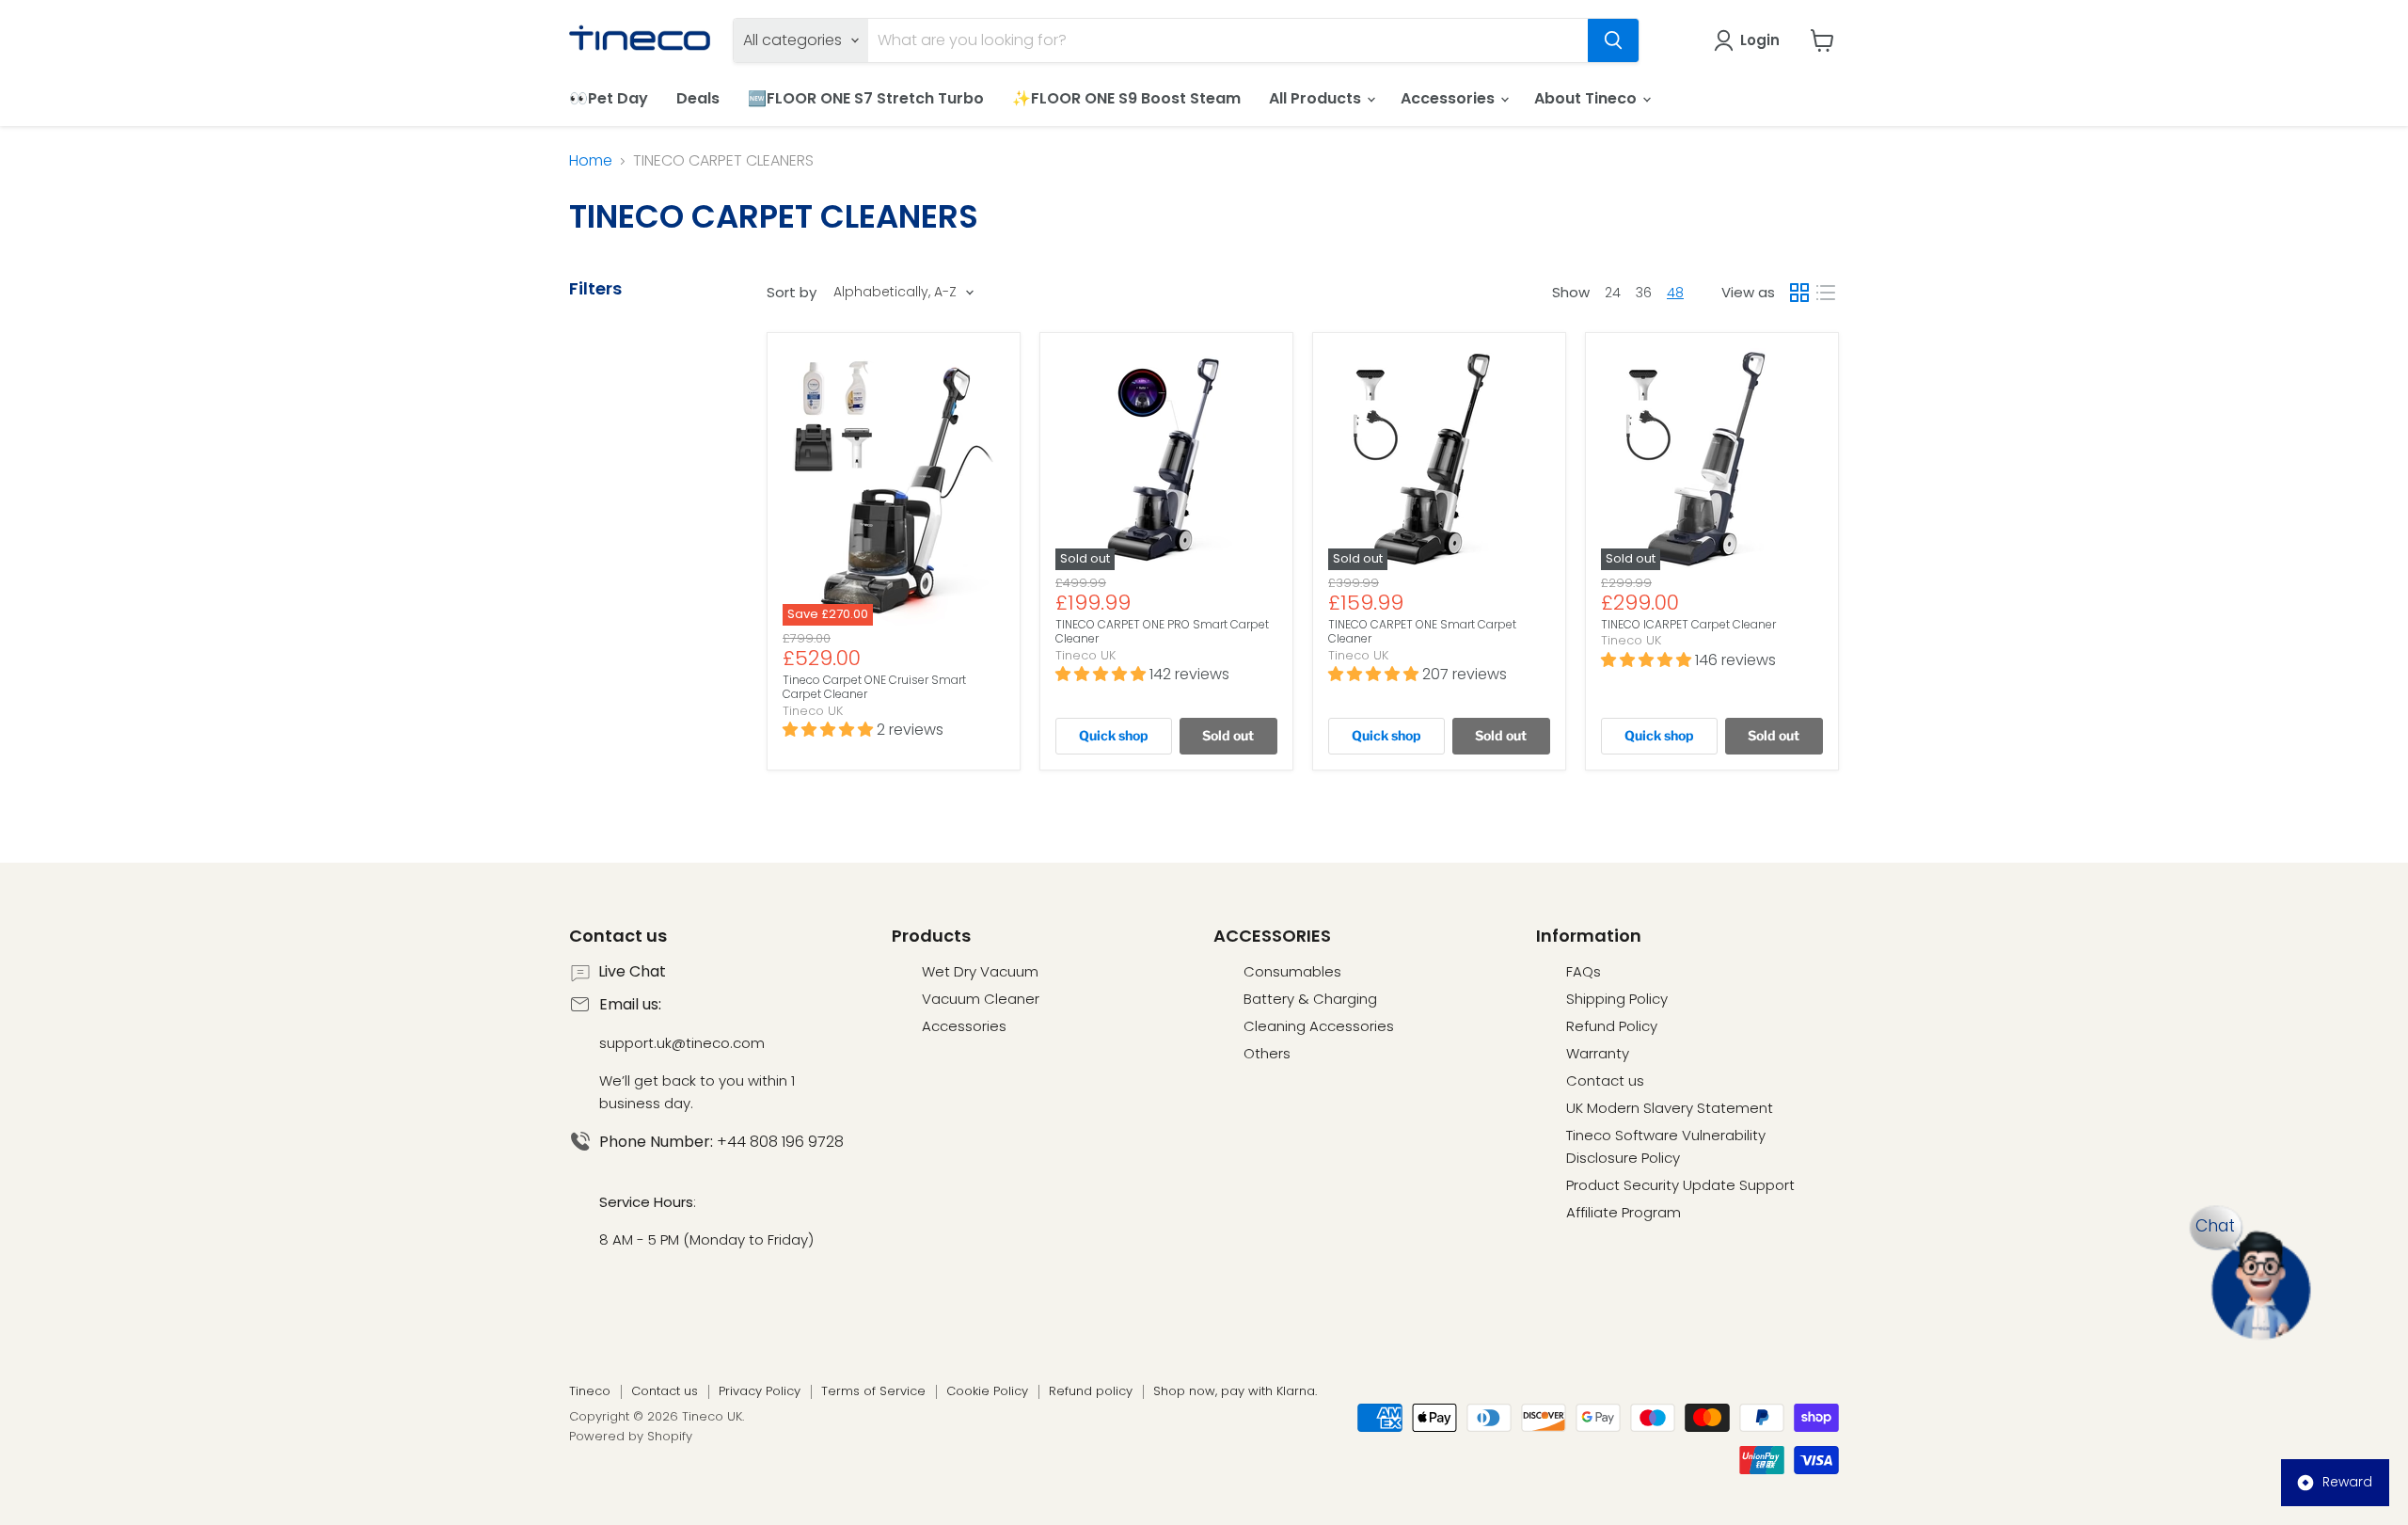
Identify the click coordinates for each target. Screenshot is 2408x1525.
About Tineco (1587, 98)
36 (1644, 293)
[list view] (1826, 293)
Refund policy (1091, 1391)
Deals (698, 98)
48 (1675, 293)
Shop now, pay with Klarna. (1235, 1391)
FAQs (1584, 971)
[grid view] (1799, 293)
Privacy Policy (760, 1391)
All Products (1317, 98)
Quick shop (1114, 735)
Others (1267, 1053)
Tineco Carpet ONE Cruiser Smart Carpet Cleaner (874, 687)
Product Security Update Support (1680, 1185)
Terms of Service (873, 1391)
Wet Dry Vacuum (980, 971)
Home (591, 161)
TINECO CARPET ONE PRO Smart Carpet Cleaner (1162, 632)
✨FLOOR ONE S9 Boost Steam (1126, 98)
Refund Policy (1612, 1026)
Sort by (792, 292)
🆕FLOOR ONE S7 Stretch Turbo (866, 98)
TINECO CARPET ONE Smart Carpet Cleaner (1422, 632)
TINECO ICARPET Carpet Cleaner (1688, 624)
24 (1613, 293)
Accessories (1450, 98)
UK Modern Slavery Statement (1670, 1108)
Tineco (590, 1391)
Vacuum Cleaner (981, 999)
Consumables (1292, 971)
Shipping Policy (1617, 999)
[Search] (1613, 40)
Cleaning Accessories (1319, 1026)
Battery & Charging (1310, 999)
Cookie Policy (987, 1391)
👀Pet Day (609, 98)
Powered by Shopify (631, 1436)
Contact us (1605, 1080)
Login (1760, 40)
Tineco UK (813, 711)
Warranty (1598, 1053)
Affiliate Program (1624, 1212)
